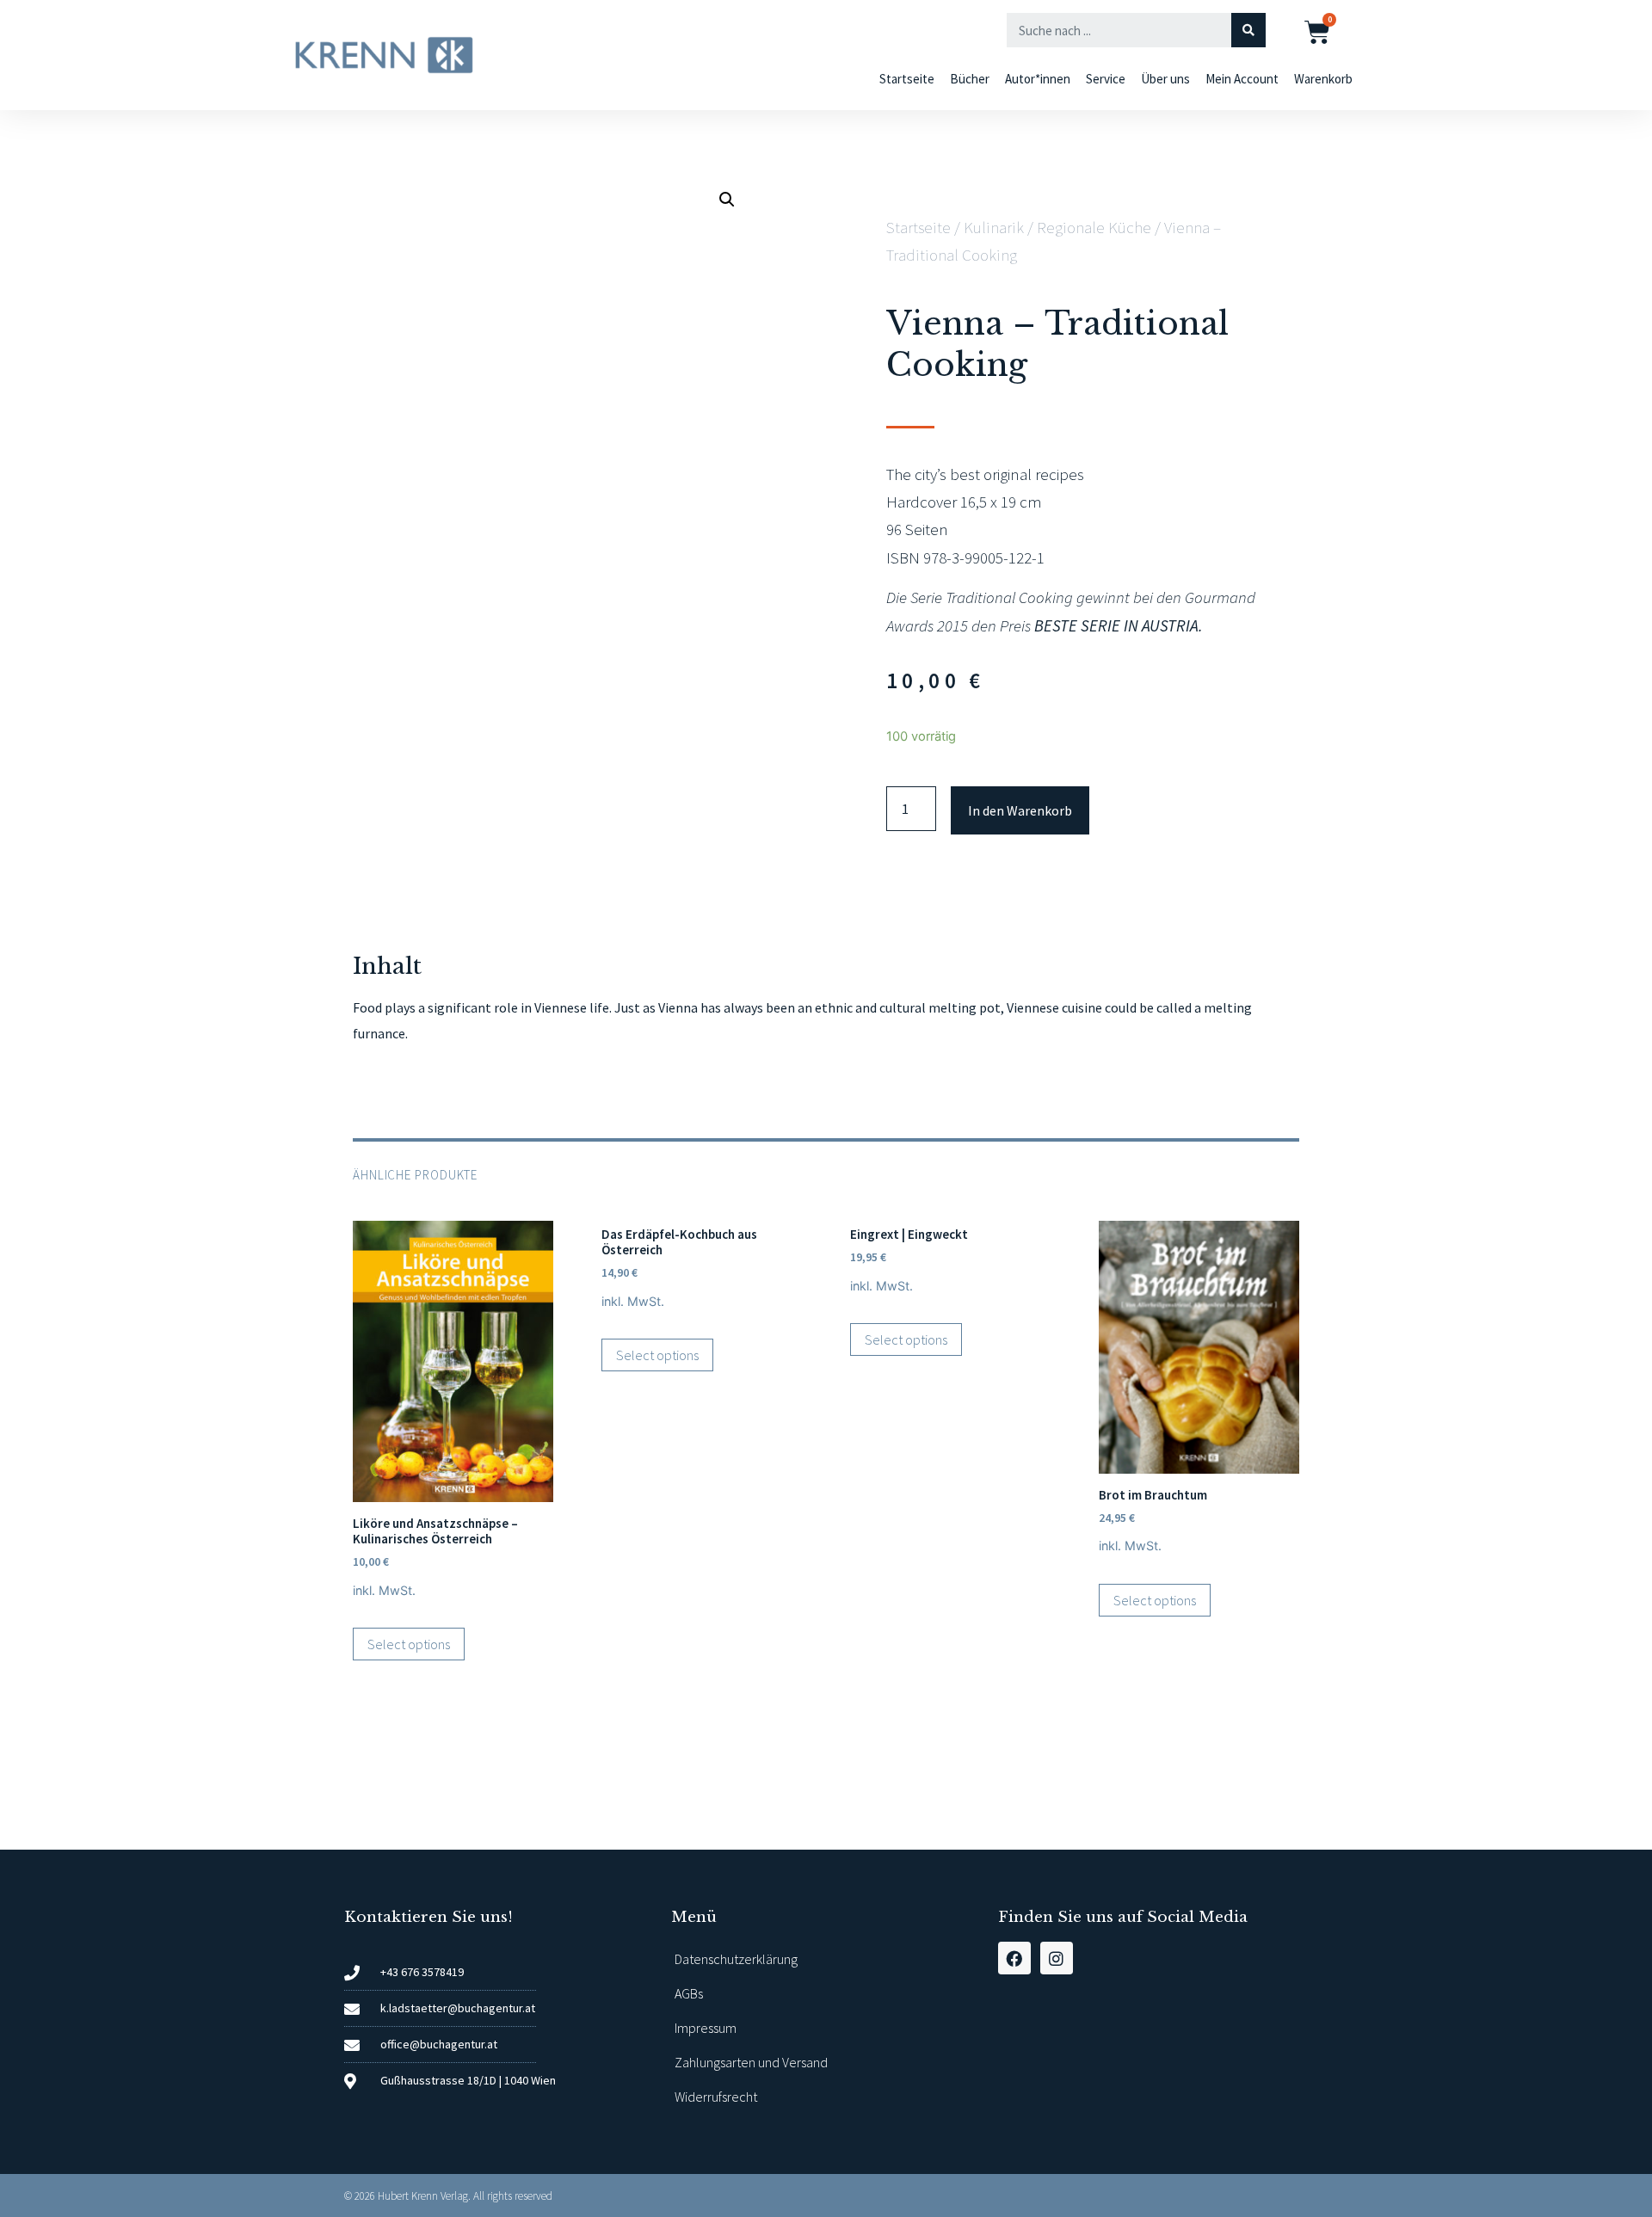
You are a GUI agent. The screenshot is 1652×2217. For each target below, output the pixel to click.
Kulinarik (994, 227)
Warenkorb (1323, 79)
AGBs (689, 1993)
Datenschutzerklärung (736, 1959)
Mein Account (1242, 79)
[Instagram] (1057, 1958)
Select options (409, 1644)
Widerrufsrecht (716, 2097)
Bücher (970, 79)
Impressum (706, 2028)
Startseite (907, 79)
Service (1106, 79)
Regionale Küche (1094, 227)
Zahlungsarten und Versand (751, 2062)
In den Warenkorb (1020, 810)
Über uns (1165, 79)
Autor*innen (1038, 79)
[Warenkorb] (1317, 32)
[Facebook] (1014, 1958)
